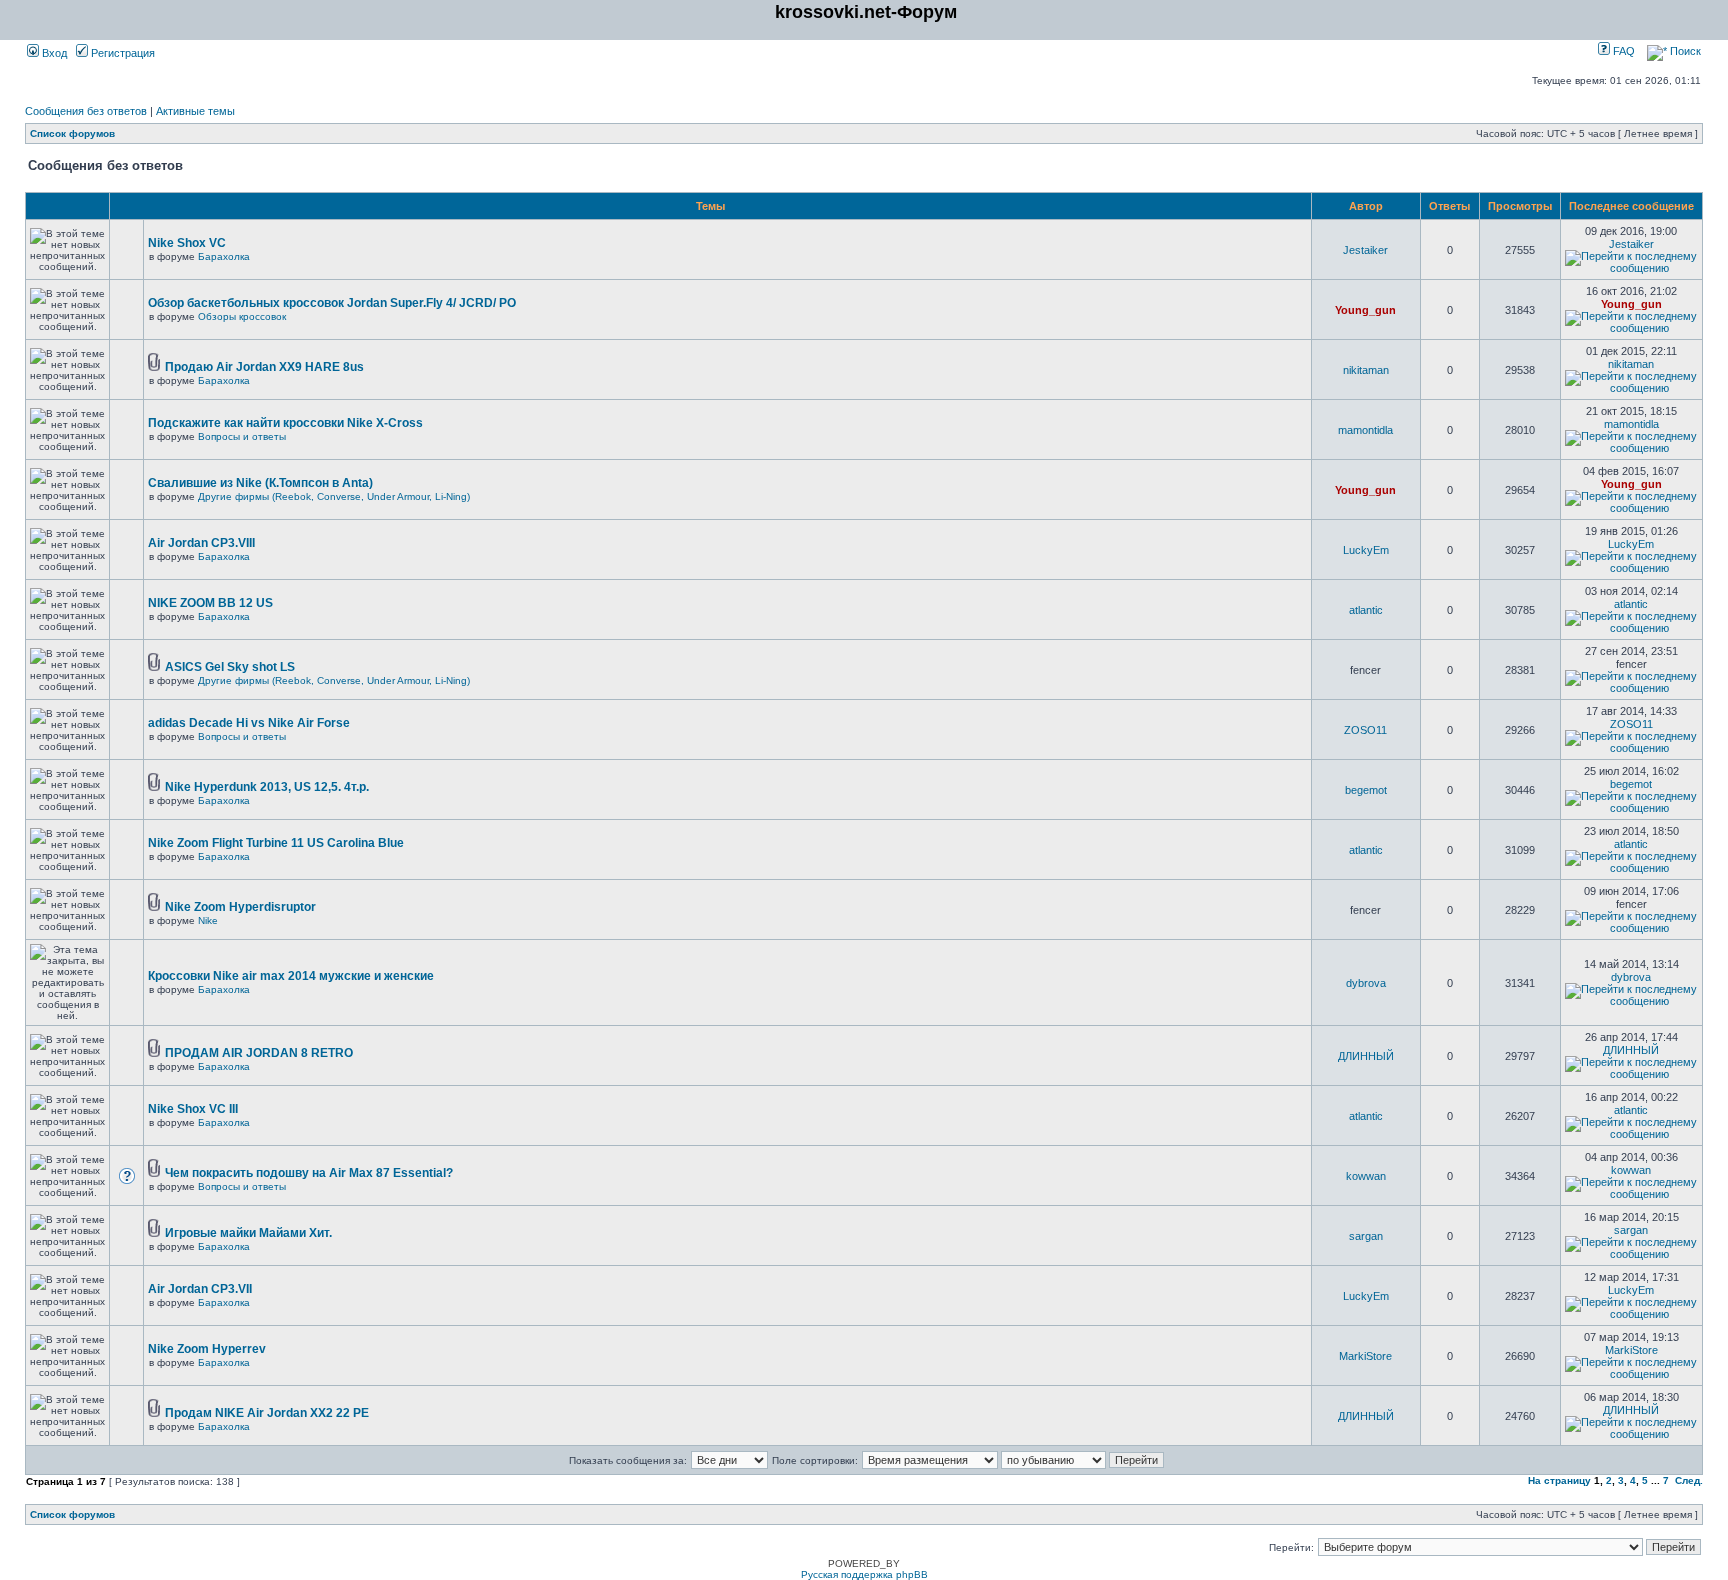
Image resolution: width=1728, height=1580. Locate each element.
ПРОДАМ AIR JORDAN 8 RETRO (259, 1053)
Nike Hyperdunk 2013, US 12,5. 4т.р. (267, 787)
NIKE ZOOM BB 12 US (210, 603)
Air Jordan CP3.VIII (201, 543)
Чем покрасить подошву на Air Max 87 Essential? (309, 1173)
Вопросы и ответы (242, 436)
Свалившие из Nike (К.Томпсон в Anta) (260, 483)
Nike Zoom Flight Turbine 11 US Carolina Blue (276, 843)
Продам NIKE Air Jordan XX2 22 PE (267, 1413)
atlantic (1366, 610)
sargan (1366, 1236)
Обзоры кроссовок (242, 316)
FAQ (1622, 51)
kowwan (1366, 1176)
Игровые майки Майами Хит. (248, 1233)
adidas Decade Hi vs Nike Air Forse (249, 723)
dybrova (1366, 983)
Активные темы (195, 111)
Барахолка (224, 256)
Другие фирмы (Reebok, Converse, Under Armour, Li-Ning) (334, 496)
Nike (208, 920)
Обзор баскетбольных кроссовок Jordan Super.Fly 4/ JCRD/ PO (332, 303)
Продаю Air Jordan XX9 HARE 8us (264, 367)
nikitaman (1366, 370)
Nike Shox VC (187, 243)
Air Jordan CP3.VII (200, 1289)
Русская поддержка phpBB (864, 1574)
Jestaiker (1365, 250)
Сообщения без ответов (86, 111)
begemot (1366, 790)
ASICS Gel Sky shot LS (230, 667)
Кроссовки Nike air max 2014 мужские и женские (291, 976)
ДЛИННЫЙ (1366, 1056)
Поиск (1684, 51)
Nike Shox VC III (193, 1109)
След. (1689, 1480)
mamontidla (1365, 430)
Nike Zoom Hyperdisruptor (240, 907)
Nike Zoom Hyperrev (207, 1349)
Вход (53, 53)
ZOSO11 (1365, 730)
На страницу (1559, 1480)
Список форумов (72, 133)
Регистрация (121, 53)
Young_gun (1365, 310)
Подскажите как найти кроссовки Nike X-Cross (285, 423)
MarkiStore (1365, 1356)
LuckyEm (1366, 550)
